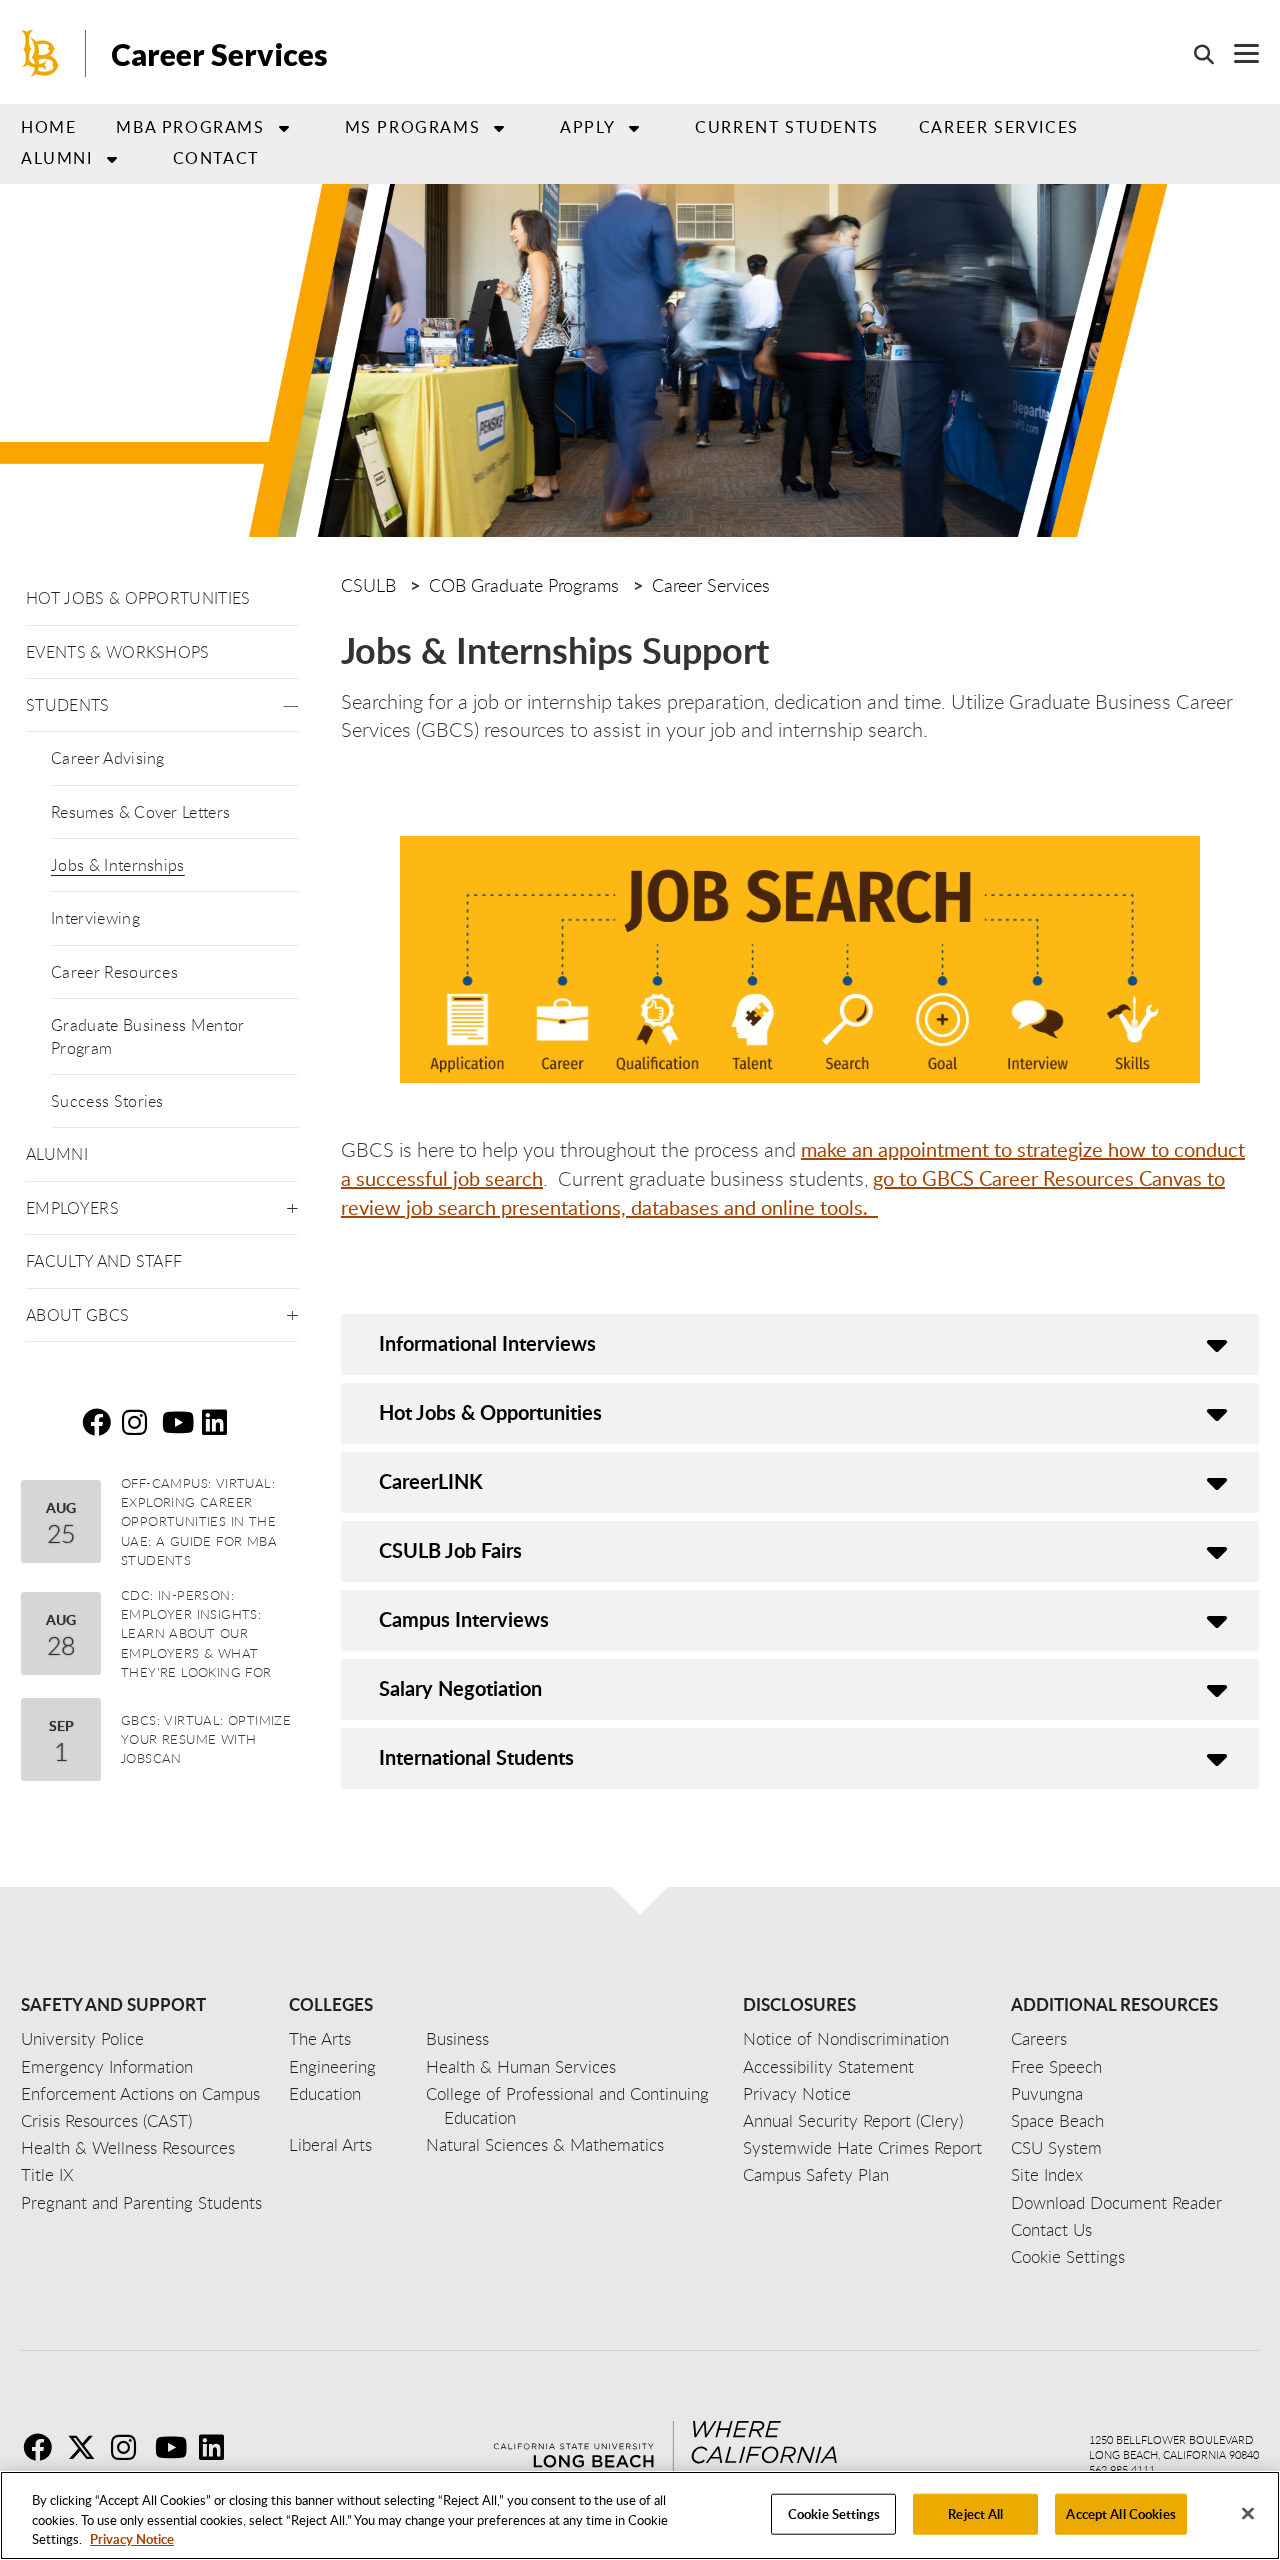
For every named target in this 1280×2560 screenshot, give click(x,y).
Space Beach (1057, 2120)
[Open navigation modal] (1236, 53)
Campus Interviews (464, 1619)
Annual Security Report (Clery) (853, 2120)
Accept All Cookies (1120, 2513)
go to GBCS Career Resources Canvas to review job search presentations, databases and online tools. (783, 1192)
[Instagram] (131, 2447)
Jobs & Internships (118, 865)
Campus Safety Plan (816, 2174)
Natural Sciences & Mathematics (545, 2144)
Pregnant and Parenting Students (141, 2202)
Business (457, 2038)
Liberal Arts (330, 2144)
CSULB (368, 585)
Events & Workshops (118, 652)
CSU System (1056, 2147)
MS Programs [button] (413, 127)
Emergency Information (107, 2066)
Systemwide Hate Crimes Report (862, 2147)
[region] (640, 2515)
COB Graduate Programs (524, 585)
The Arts (320, 2038)
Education (325, 2093)
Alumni (57, 158)
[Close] (1248, 2513)
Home (48, 127)
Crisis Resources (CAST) (106, 2120)
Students (68, 705)
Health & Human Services (521, 2066)
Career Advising (108, 758)
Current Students (787, 127)
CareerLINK (431, 1481)
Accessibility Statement (828, 2066)
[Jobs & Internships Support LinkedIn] (220, 1422)
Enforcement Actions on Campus (140, 2093)
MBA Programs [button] (190, 127)
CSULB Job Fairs (450, 1550)
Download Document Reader (1116, 2202)
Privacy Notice (132, 2539)
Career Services (219, 54)
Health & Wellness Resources (128, 2147)
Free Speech (1056, 2066)
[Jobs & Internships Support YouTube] (180, 1422)
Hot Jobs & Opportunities (138, 598)
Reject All (975, 2513)
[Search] (1194, 54)
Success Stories (107, 1101)
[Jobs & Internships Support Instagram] (140, 1422)
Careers (1039, 2038)
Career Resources (114, 972)
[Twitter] (87, 2447)
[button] (290, 701)
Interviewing (95, 918)
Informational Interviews (487, 1343)
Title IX (47, 2174)
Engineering (332, 2066)
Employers (72, 1208)
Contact (216, 158)
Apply (587, 127)
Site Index (1047, 2174)
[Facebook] (43, 2447)
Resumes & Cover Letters (140, 812)
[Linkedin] (219, 2447)
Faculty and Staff (104, 1261)
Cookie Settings (834, 2513)
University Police (82, 2038)
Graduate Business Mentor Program (148, 1036)
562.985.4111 (1122, 2469)
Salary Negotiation (460, 1688)
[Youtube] (175, 2447)
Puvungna (1047, 2093)
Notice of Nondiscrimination (846, 2038)
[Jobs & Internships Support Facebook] (100, 1422)
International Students (476, 1757)
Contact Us (1051, 2229)
